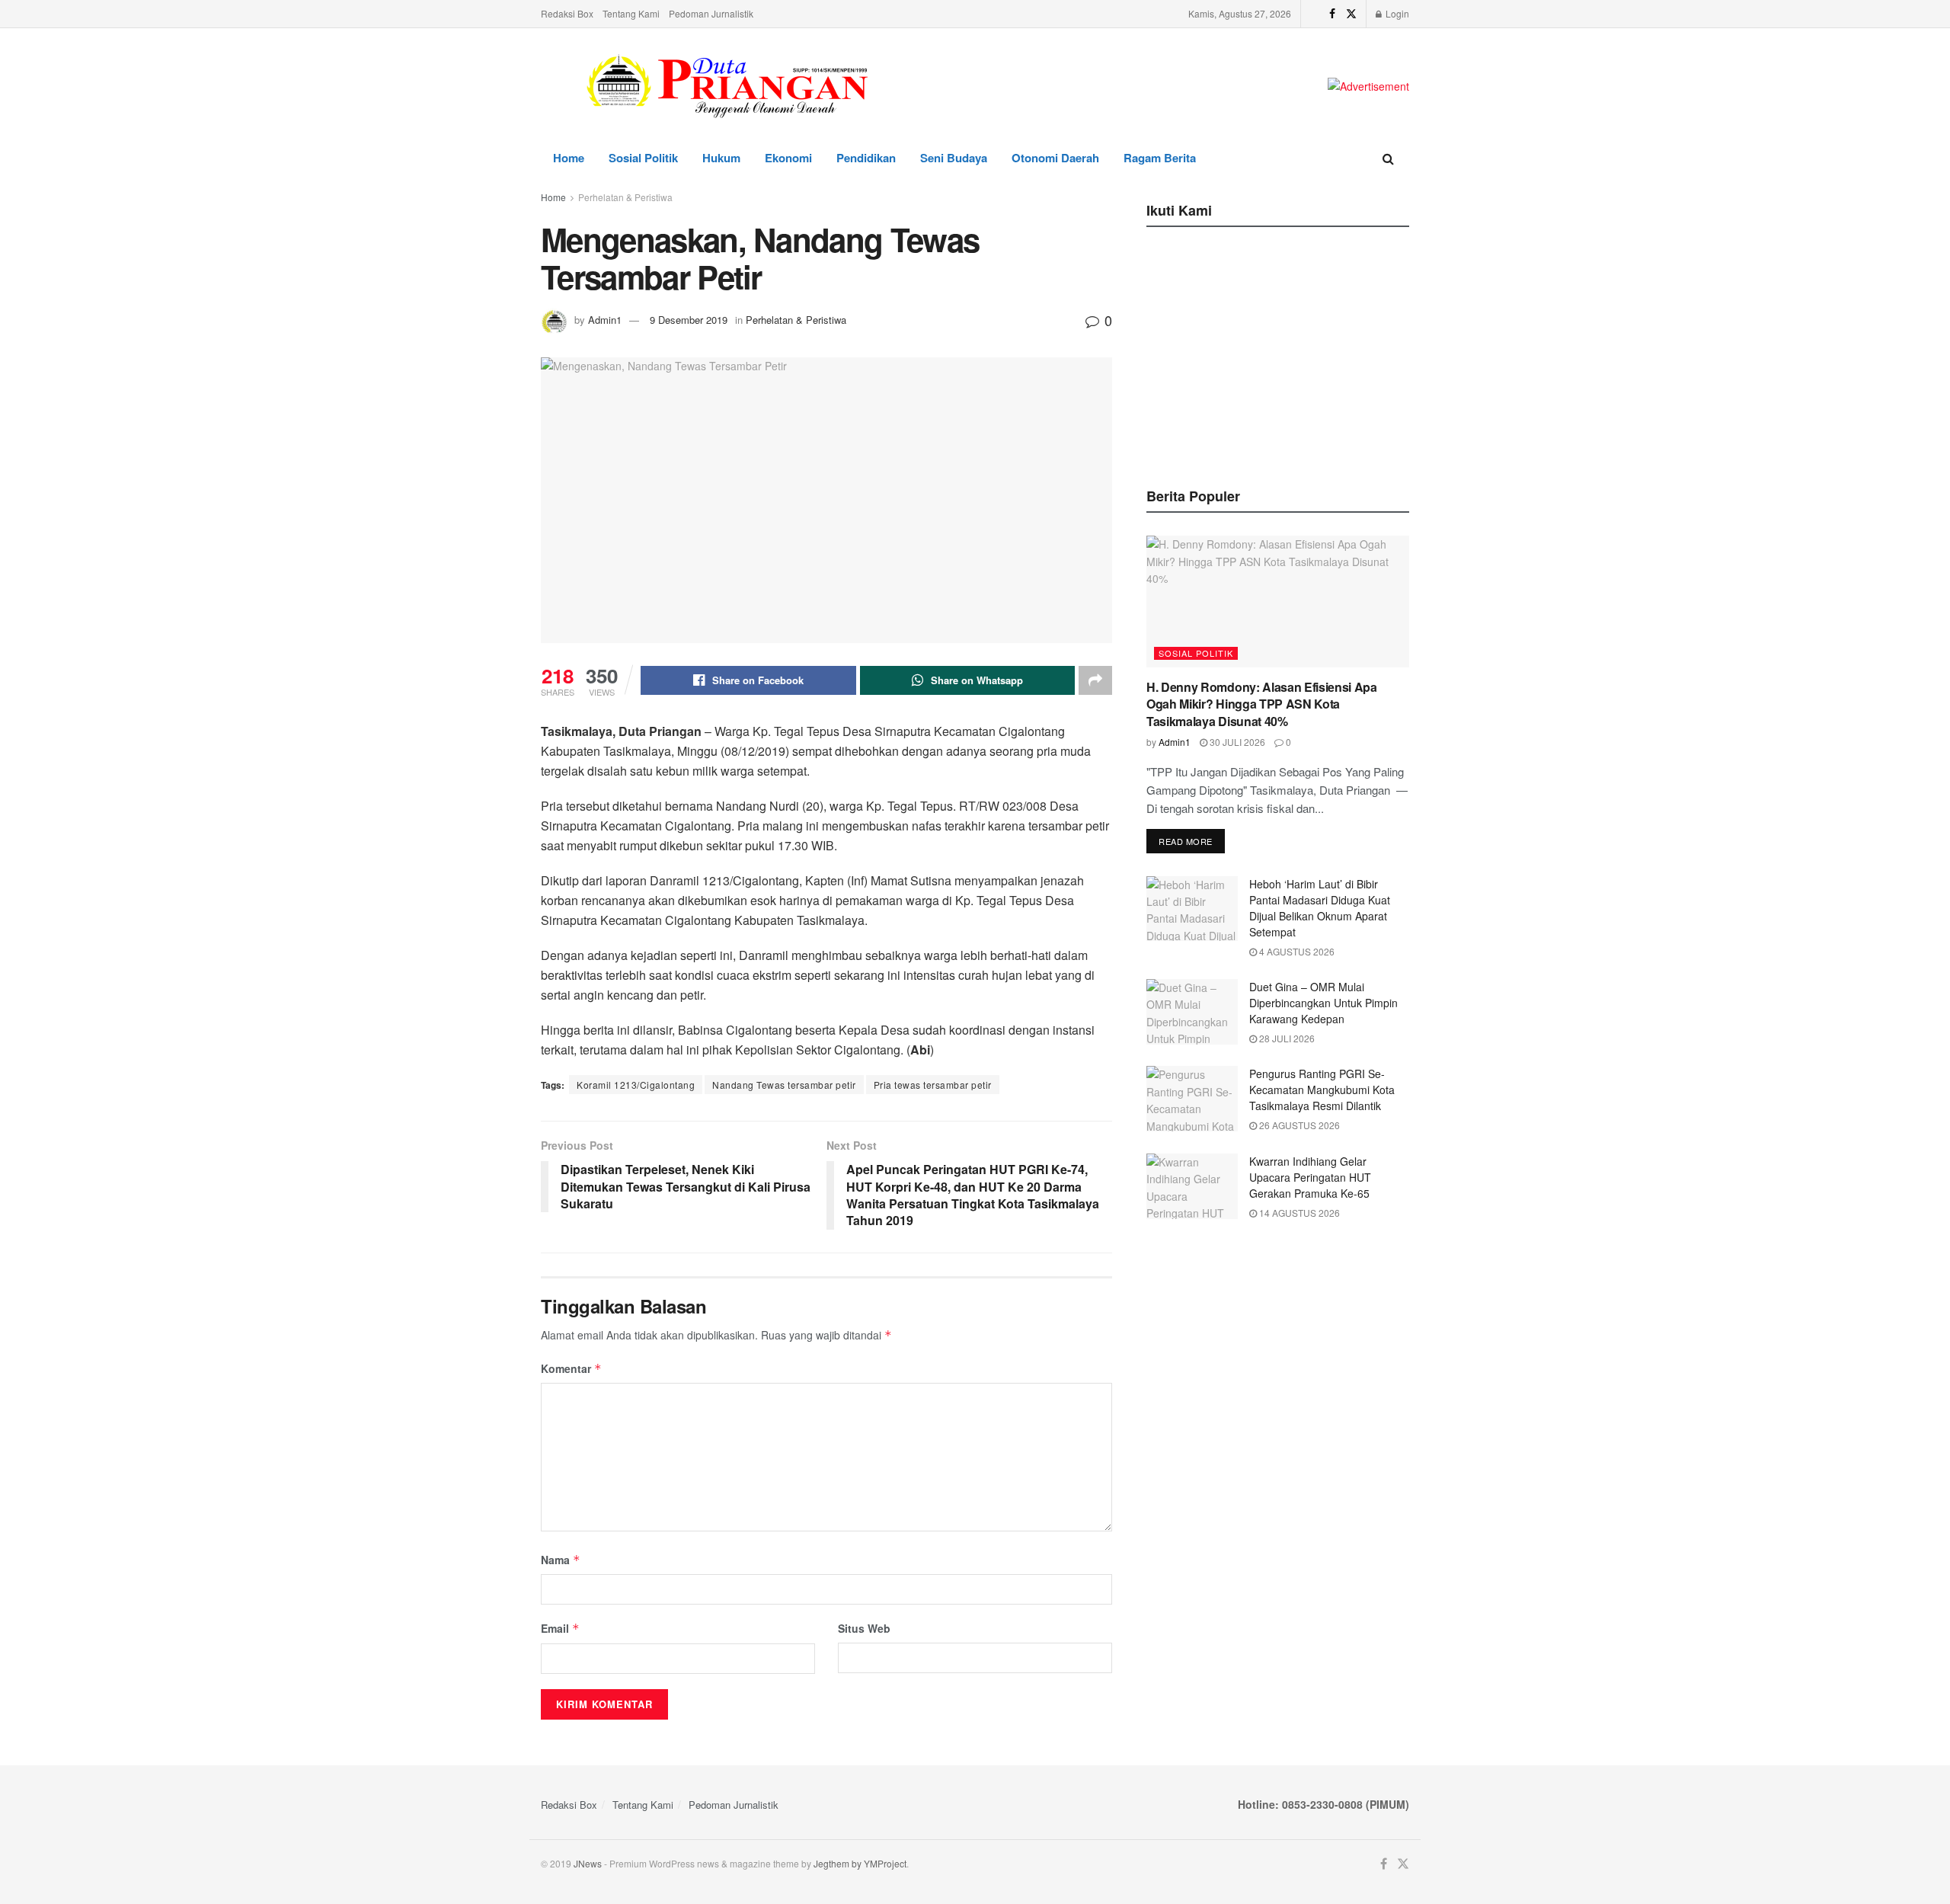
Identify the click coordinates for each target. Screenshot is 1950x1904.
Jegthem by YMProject (860, 1863)
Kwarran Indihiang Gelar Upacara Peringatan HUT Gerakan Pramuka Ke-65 (1310, 1177)
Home (569, 158)
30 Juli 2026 (1236, 742)
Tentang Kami (631, 13)
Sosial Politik (643, 158)
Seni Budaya (954, 158)
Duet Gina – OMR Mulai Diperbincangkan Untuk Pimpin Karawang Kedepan (1323, 1003)
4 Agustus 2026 (1296, 951)
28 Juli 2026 (1286, 1038)
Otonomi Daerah (1055, 158)
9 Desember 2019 (689, 320)
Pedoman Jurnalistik (711, 13)
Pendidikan (866, 158)
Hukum (721, 158)
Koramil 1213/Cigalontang (636, 1085)
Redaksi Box (567, 13)
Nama (561, 1560)
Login (1396, 13)
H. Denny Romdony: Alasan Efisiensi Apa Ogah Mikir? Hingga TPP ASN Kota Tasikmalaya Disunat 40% (1262, 704)
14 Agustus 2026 (1298, 1213)
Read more (1186, 841)
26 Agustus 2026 (1298, 1125)
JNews (588, 1863)
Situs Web (864, 1628)
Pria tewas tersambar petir (933, 1085)
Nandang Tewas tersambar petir (784, 1085)
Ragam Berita (1160, 158)
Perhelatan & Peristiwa (625, 197)
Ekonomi (788, 158)
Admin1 (605, 320)
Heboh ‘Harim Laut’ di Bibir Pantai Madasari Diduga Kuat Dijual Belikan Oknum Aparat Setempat (1320, 908)
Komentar (571, 1368)
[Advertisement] (1278, 353)
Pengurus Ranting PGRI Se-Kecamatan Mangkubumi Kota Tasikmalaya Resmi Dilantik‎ (1322, 1090)
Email (560, 1628)
